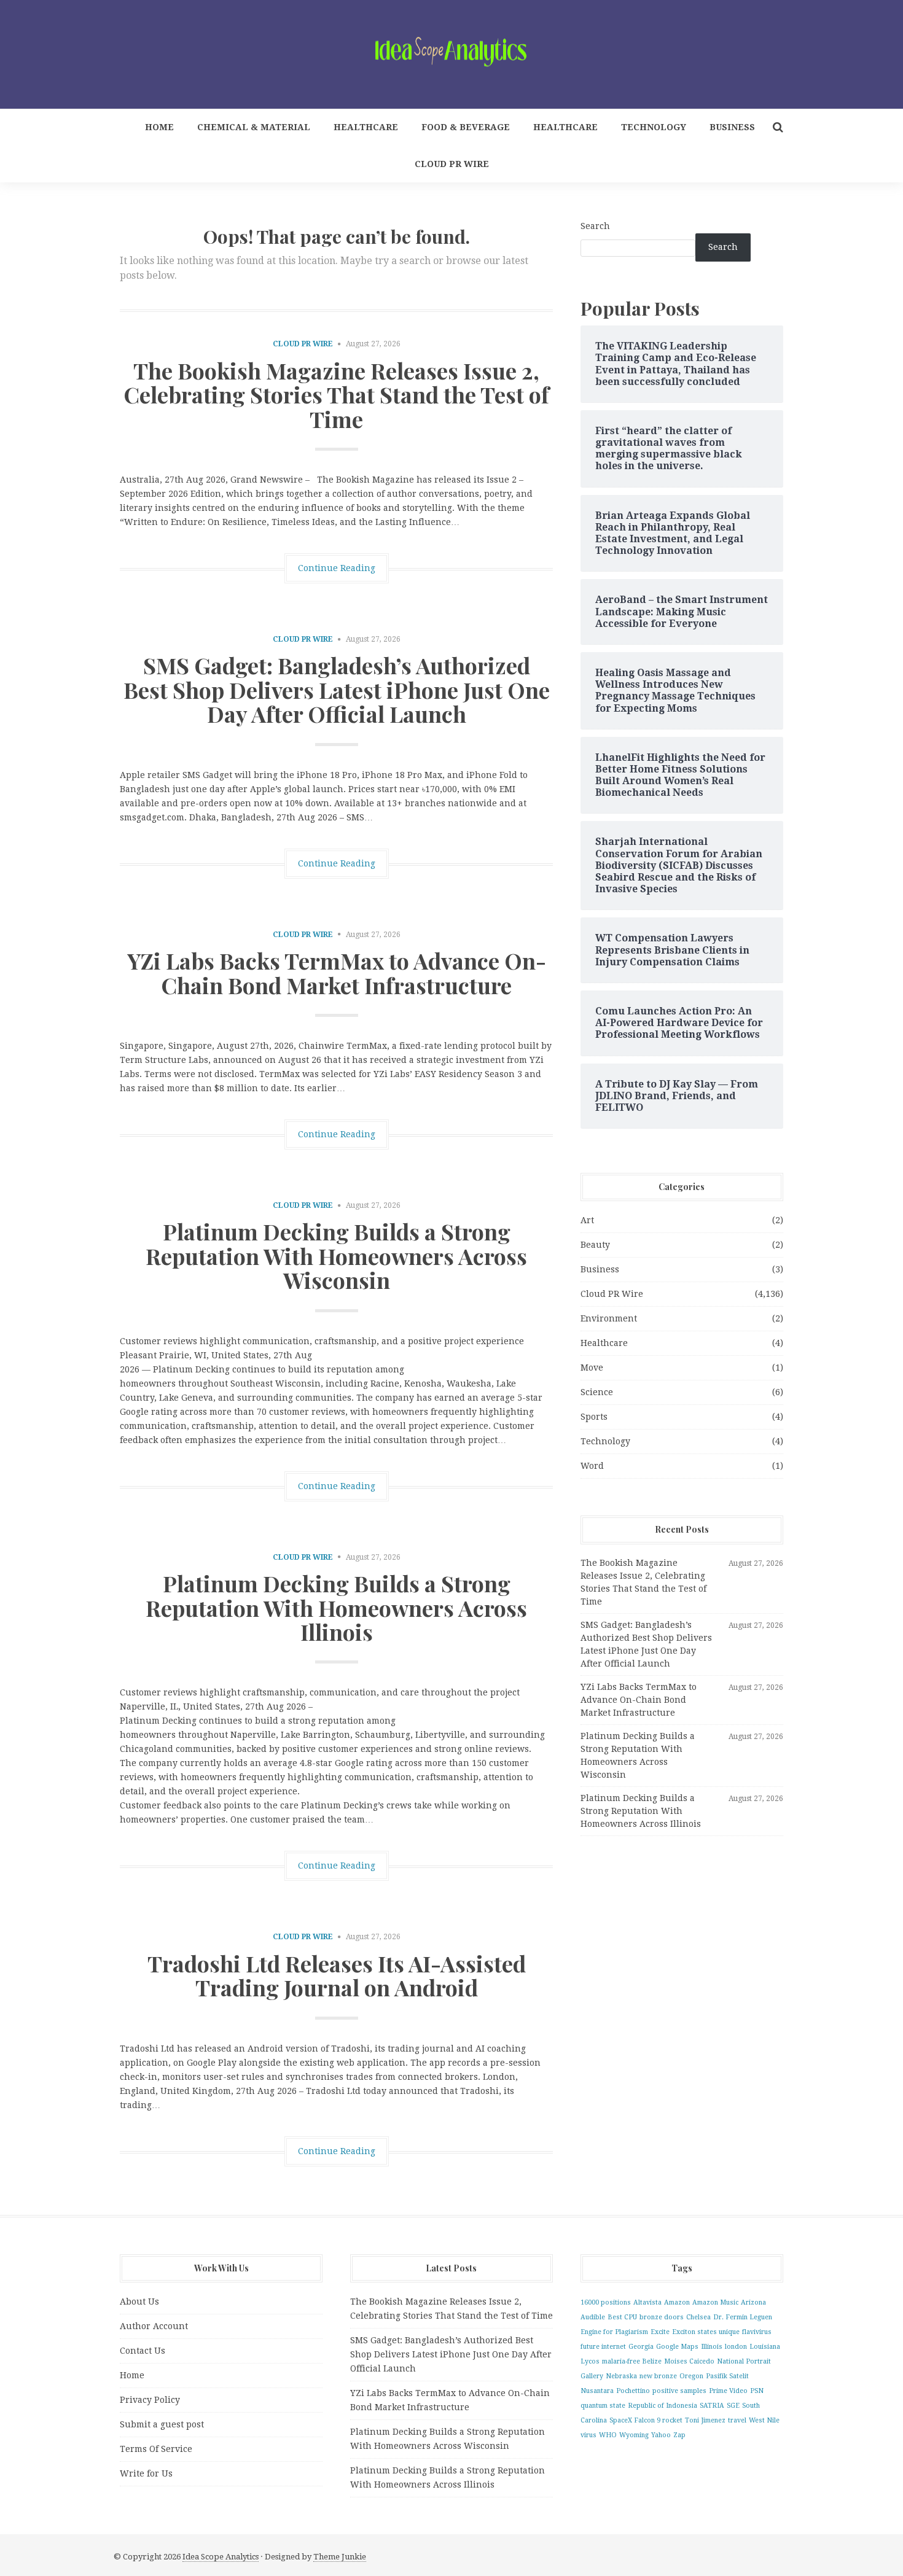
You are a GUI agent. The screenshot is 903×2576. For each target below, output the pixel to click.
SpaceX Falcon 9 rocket (646, 2420)
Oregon (691, 2376)
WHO (608, 2435)
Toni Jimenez (705, 2420)
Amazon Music (715, 2302)
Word (592, 1466)
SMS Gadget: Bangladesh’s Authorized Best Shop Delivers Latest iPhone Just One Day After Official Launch (337, 689)
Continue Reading (337, 568)
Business (732, 127)
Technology (654, 127)
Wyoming (634, 2435)
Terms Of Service (156, 2449)
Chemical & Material (254, 127)
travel (737, 2420)
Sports (594, 1417)
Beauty (595, 1245)
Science (597, 1392)
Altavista (647, 2302)
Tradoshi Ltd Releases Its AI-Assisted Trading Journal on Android (337, 1975)
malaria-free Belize (632, 2361)
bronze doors (662, 2317)
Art (587, 1220)
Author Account (154, 2326)
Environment (609, 1318)
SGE (733, 2406)
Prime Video (728, 2391)
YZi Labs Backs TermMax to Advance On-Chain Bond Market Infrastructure (337, 973)
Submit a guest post (162, 2424)
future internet (603, 2347)
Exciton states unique (706, 2332)
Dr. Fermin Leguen (743, 2317)
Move (592, 1368)
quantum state (603, 2406)
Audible (593, 2317)
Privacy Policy (150, 2400)
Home (159, 127)
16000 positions (606, 2302)
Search (595, 226)
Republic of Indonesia (663, 2406)
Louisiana (765, 2347)
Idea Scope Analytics (221, 2557)
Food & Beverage (466, 127)
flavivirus (757, 2332)
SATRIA (712, 2406)
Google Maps (677, 2347)
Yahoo (661, 2435)
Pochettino (633, 2391)
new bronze (658, 2376)
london (736, 2347)
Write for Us (146, 2473)
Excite (660, 2332)
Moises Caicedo (689, 2361)
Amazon (677, 2302)
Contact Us (143, 2351)
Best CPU (622, 2317)
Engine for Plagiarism (614, 2332)
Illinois (712, 2347)
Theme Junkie (340, 2557)
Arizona (753, 2302)
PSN (757, 2391)
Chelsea (698, 2317)
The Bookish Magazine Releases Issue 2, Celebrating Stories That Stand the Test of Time (336, 395)
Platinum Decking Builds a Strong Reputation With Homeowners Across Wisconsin (336, 1255)
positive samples (679, 2391)
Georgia (641, 2347)
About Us (139, 2302)
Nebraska (621, 2376)
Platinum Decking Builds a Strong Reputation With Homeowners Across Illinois (336, 1607)
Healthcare (366, 127)
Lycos (590, 2361)
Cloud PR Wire (452, 164)
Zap (679, 2435)
